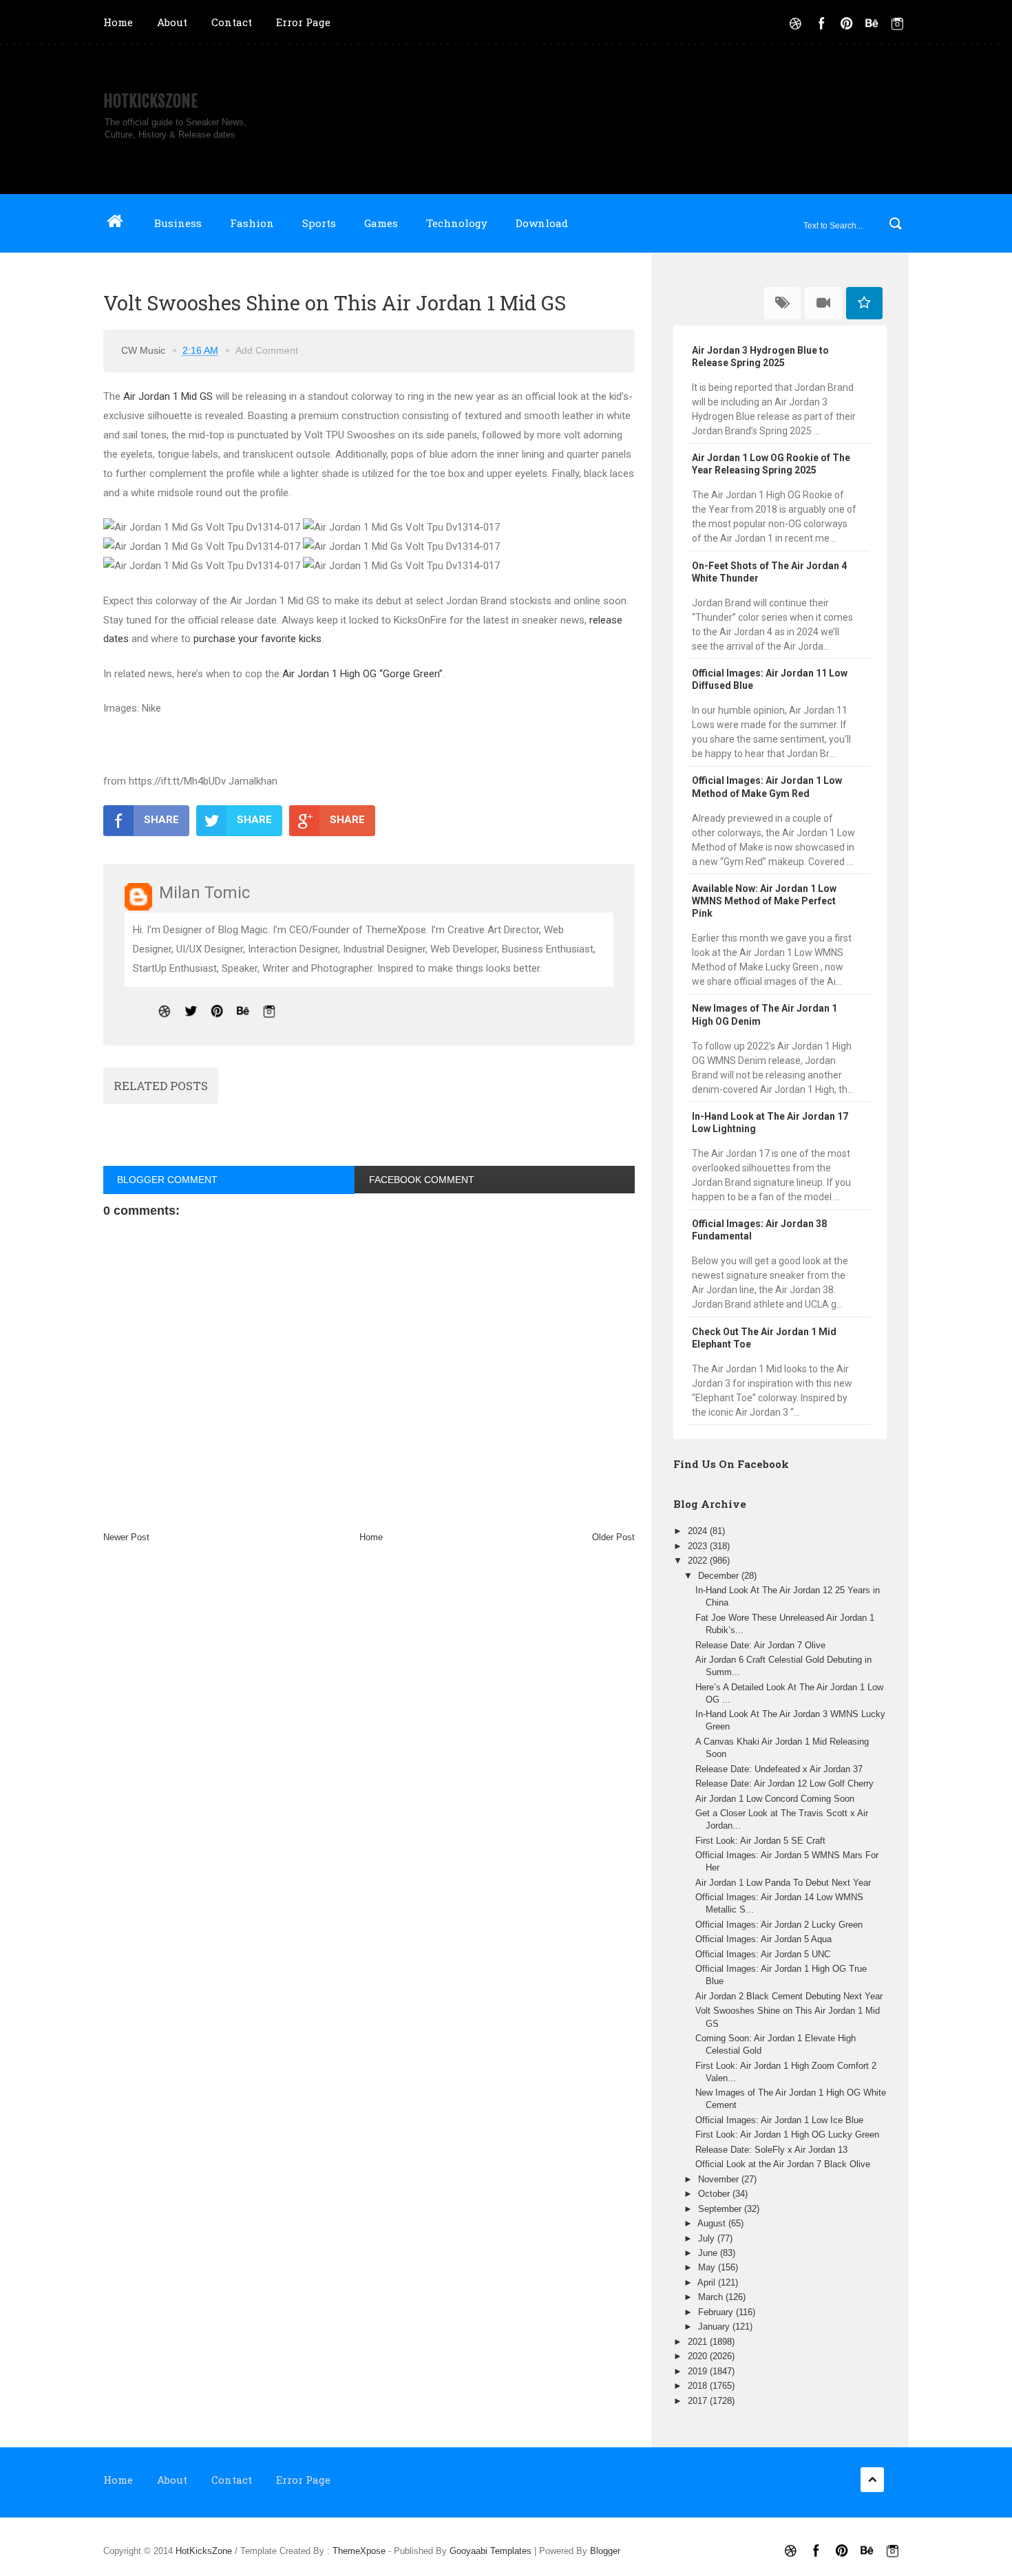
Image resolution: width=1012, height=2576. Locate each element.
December (720, 1576)
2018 (699, 2386)
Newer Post (126, 1537)
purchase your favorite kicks (257, 639)
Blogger (605, 2551)
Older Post (613, 1537)
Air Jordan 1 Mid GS (168, 396)
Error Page (303, 22)
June (709, 2253)
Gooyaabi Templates (491, 2551)
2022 (699, 1561)
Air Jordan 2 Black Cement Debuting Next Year (789, 1996)
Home (118, 22)
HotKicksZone (150, 101)
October (715, 2194)
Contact (232, 22)
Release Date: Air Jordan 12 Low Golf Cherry (784, 1784)
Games (381, 223)
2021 (699, 2342)
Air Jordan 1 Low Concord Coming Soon (775, 1799)
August (713, 2223)
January (715, 2327)
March (712, 2297)
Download (542, 223)
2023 (699, 1546)
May (708, 2267)
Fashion (252, 223)
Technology (457, 223)
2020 (699, 2356)
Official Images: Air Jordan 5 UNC (763, 1954)
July (708, 2238)
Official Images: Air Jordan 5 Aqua (763, 1939)
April (708, 2282)
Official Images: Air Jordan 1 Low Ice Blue (779, 2120)
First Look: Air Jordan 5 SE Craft (760, 1841)
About (172, 22)
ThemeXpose (359, 2551)
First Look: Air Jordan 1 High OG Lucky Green (787, 2135)
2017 (699, 2401)
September (721, 2209)
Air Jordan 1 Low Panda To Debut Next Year (783, 1883)
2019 (699, 2371)
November (720, 2179)
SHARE (161, 820)
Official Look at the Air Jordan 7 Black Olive (783, 2164)
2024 (699, 1531)
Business (178, 223)
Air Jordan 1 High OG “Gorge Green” (362, 674)
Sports (319, 223)
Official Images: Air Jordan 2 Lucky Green (779, 1925)
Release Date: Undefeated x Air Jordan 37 (779, 1769)
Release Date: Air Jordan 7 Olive (760, 1645)
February (717, 2312)
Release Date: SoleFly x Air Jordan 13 (771, 2150)
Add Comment (267, 350)
